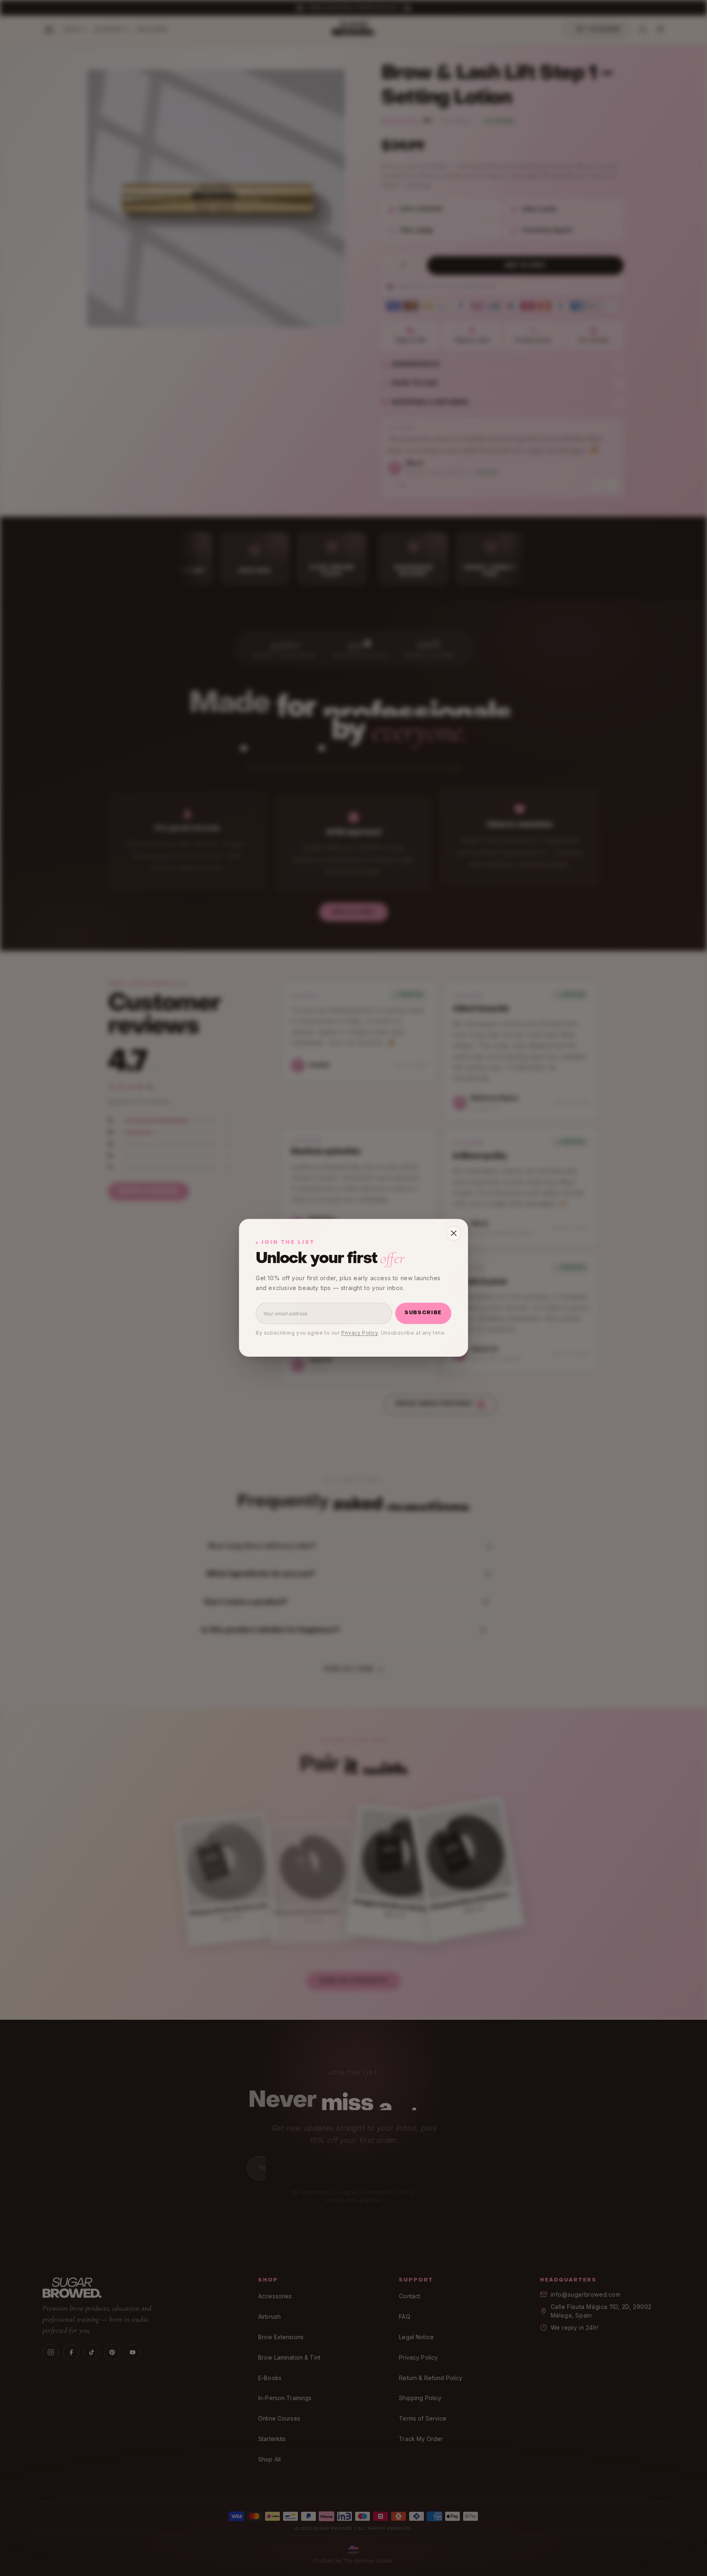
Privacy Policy (359, 1333)
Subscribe (423, 1313)
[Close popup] (454, 1233)
